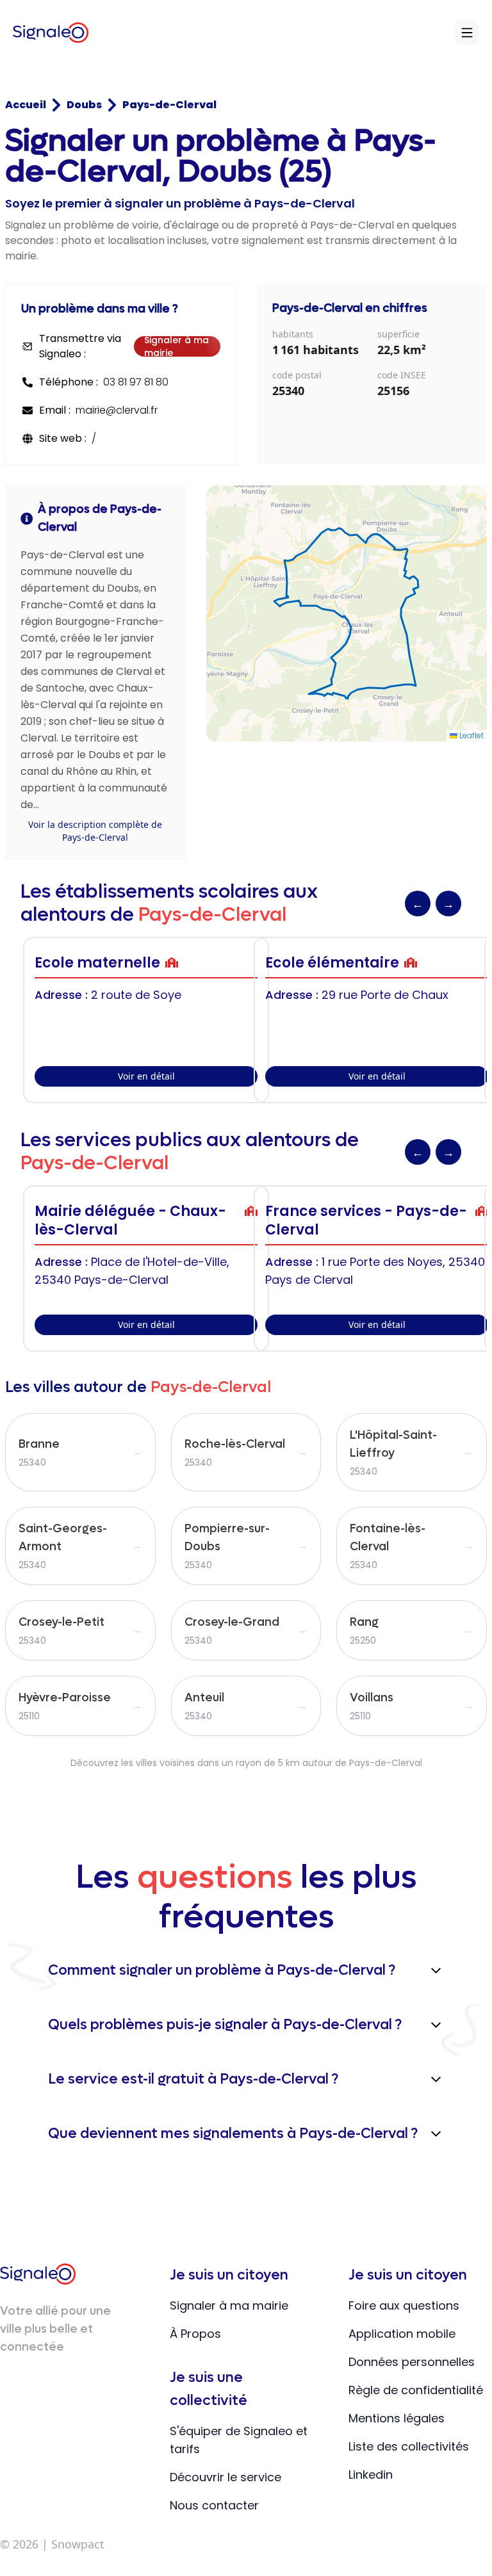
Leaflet (471, 735)
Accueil (26, 105)
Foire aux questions (404, 2305)
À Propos (195, 2334)
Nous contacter (214, 2505)
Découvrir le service (225, 2477)
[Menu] (467, 33)
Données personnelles (412, 2362)
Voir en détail (146, 1076)
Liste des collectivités (409, 2446)
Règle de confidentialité (416, 2390)
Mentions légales (397, 2418)
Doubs (84, 105)
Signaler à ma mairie (176, 346)
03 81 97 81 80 (136, 382)
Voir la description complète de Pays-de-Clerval (95, 831)
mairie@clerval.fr (117, 410)
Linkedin (371, 2475)
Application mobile (402, 2334)
